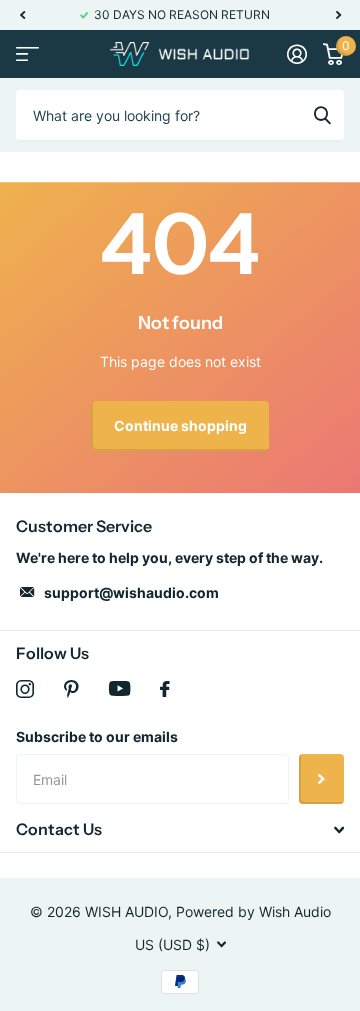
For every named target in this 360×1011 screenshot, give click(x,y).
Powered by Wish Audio (253, 911)
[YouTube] (119, 688)
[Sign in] (297, 54)
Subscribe (321, 779)
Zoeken (322, 115)
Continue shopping (180, 425)
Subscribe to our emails (97, 736)
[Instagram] (25, 689)
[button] (22, 15)
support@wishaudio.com (131, 592)
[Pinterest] (71, 689)
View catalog (27, 54)
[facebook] (165, 689)
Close (180, 830)
